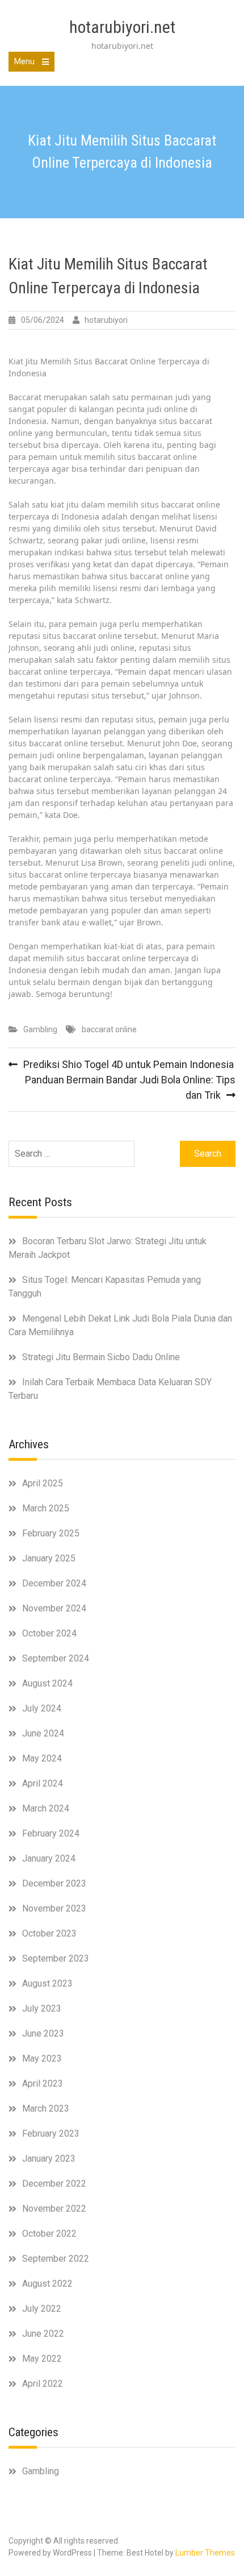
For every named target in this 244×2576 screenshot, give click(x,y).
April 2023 (43, 2083)
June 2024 (43, 1733)
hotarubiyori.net (122, 27)
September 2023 (56, 1958)
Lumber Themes (205, 2553)
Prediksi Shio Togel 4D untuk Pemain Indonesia (129, 1064)
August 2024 (47, 1683)
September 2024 (56, 1658)
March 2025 (46, 1508)
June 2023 (43, 2033)
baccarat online (109, 1029)
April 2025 (43, 1483)
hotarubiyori (106, 320)
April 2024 (43, 1783)
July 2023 (42, 2008)
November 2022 (54, 2209)
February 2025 (51, 1533)
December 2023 (54, 1883)
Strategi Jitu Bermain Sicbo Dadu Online (101, 1357)
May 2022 (42, 2359)
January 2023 (49, 2159)
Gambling (40, 1029)
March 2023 (46, 2108)
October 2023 (49, 1933)
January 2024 (49, 1858)
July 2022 (42, 2309)
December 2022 (54, 2184)
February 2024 (51, 1833)
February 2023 (51, 2133)
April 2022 (43, 2384)
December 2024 (54, 1583)
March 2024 (46, 1808)
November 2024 (54, 1608)
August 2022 (47, 2284)
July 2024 (42, 1708)
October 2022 (49, 2234)
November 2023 (54, 1908)
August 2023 (47, 1983)
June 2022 (43, 2334)
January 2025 (49, 1558)
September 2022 (56, 2259)
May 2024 (42, 1758)
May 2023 (42, 2058)
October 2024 (49, 1633)
